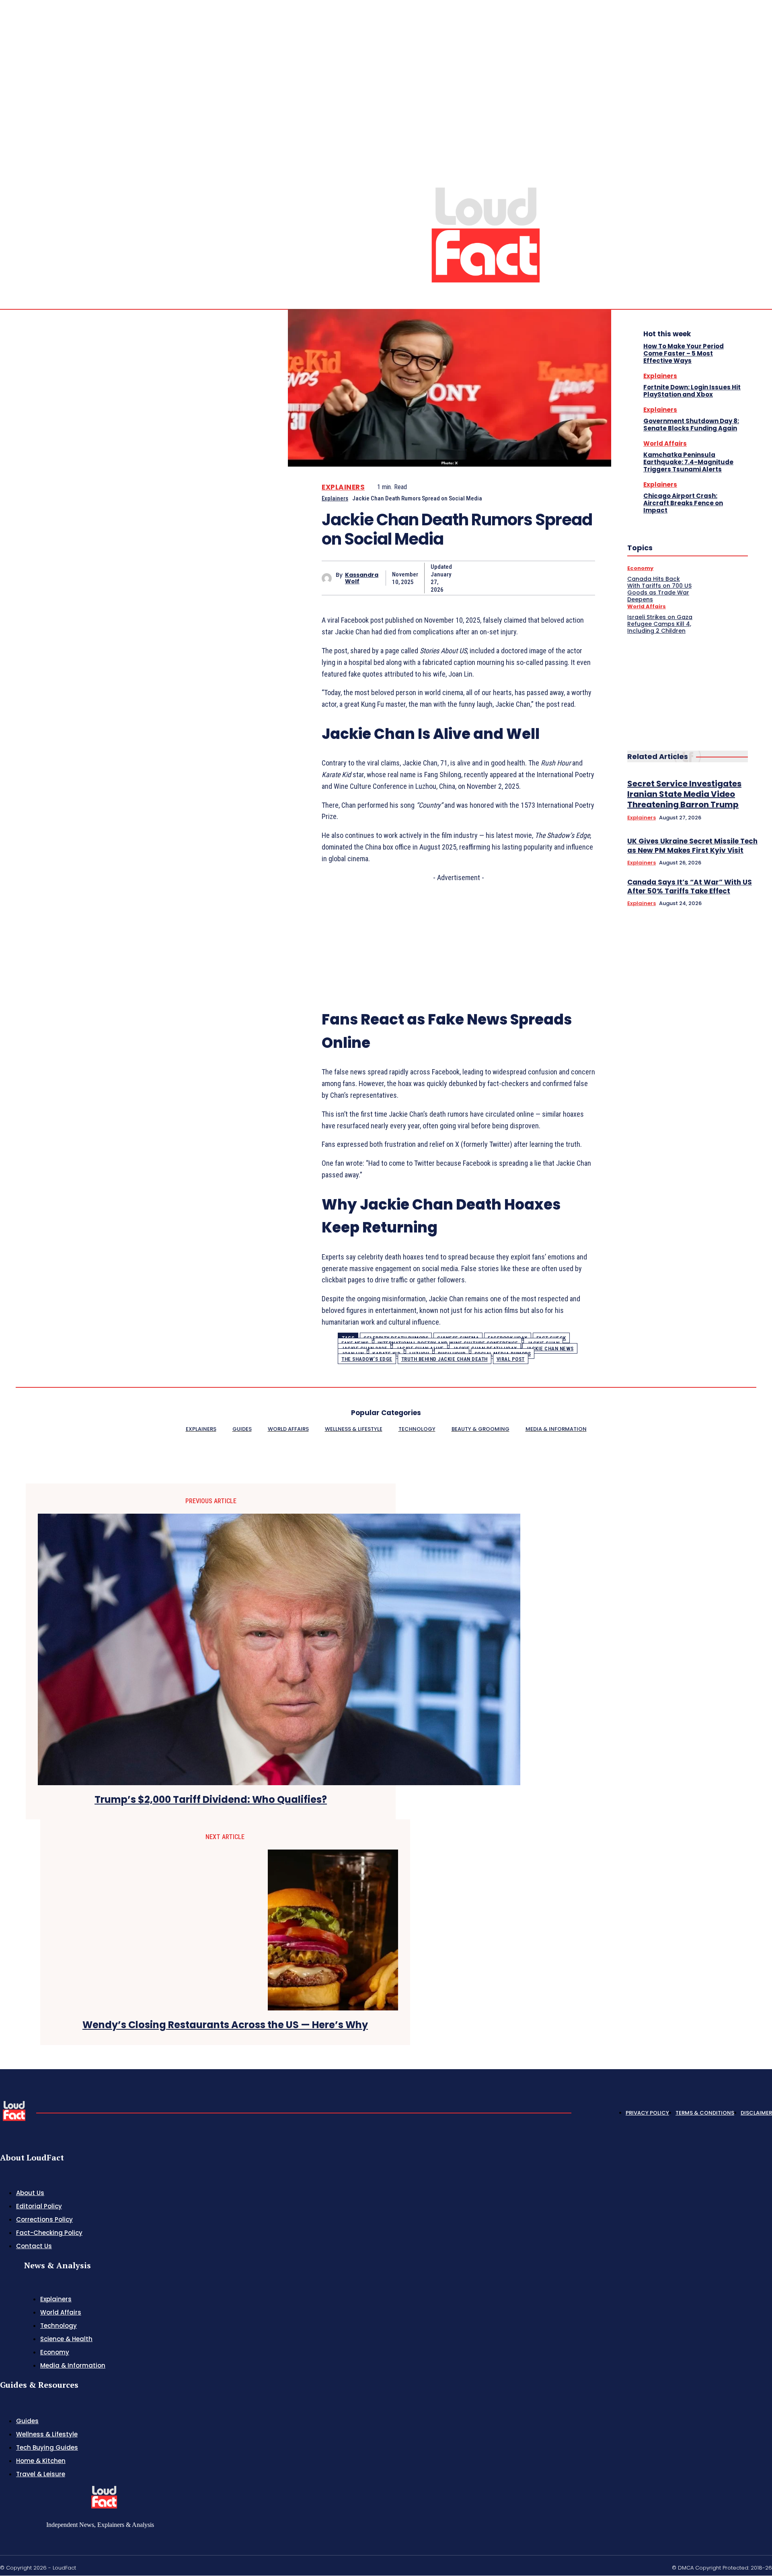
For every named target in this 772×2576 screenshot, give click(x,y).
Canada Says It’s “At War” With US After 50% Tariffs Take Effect (690, 887)
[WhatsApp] (552, 578)
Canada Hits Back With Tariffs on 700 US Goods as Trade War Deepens (659, 589)
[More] (581, 578)
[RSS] (749, 222)
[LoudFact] (486, 233)
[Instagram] (740, 222)
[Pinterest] (523, 578)
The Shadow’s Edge (367, 1359)
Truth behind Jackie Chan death (445, 1359)
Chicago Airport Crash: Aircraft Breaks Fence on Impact (683, 503)
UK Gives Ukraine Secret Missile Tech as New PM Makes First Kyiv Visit (692, 846)
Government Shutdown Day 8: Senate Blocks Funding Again (691, 425)
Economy (640, 568)
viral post (511, 1359)
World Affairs (665, 443)
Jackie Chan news (550, 1349)
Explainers (343, 487)
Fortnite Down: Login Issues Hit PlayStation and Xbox (692, 391)
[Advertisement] (458, 940)
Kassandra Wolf (362, 578)
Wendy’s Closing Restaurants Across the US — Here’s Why (225, 2025)
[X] (759, 222)
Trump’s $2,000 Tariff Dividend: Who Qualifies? (211, 1800)
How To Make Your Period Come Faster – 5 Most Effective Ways (684, 353)
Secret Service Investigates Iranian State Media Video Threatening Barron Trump (684, 794)
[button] (711, 221)
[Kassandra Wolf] (329, 578)
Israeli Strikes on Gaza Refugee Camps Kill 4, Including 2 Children (660, 624)
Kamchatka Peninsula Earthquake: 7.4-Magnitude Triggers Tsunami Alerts (688, 462)
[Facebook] (465, 578)
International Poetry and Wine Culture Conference (448, 1343)
